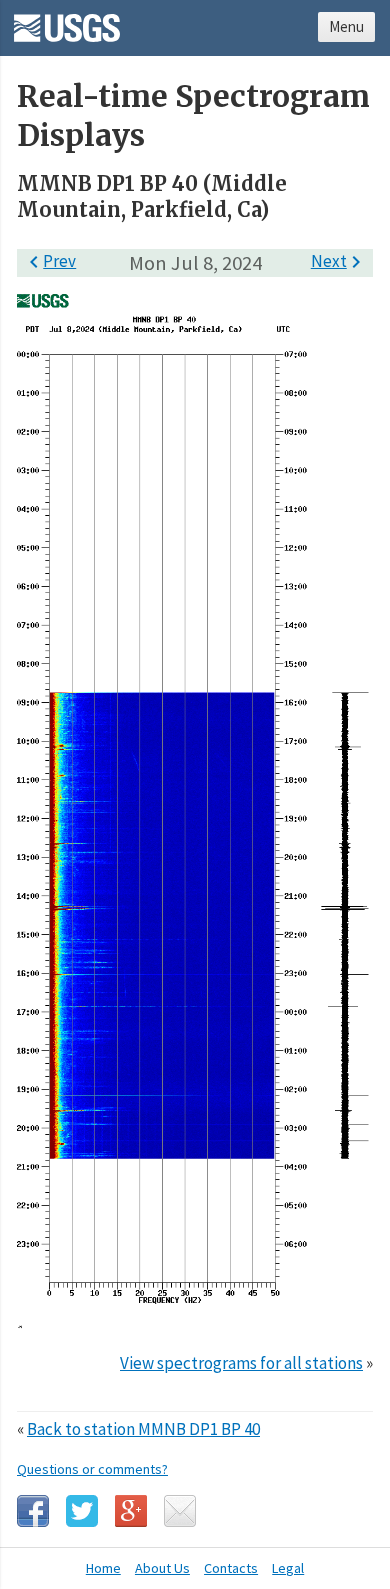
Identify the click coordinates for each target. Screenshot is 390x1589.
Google (131, 1511)
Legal (288, 1568)
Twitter (82, 1511)
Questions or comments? (92, 1469)
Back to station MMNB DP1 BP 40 (143, 1429)
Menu (346, 26)
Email (180, 1511)
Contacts (231, 1568)
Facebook (33, 1511)
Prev (49, 261)
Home (103, 1568)
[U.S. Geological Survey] (67, 21)
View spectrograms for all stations (241, 1363)
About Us (162, 1568)
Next (339, 261)
